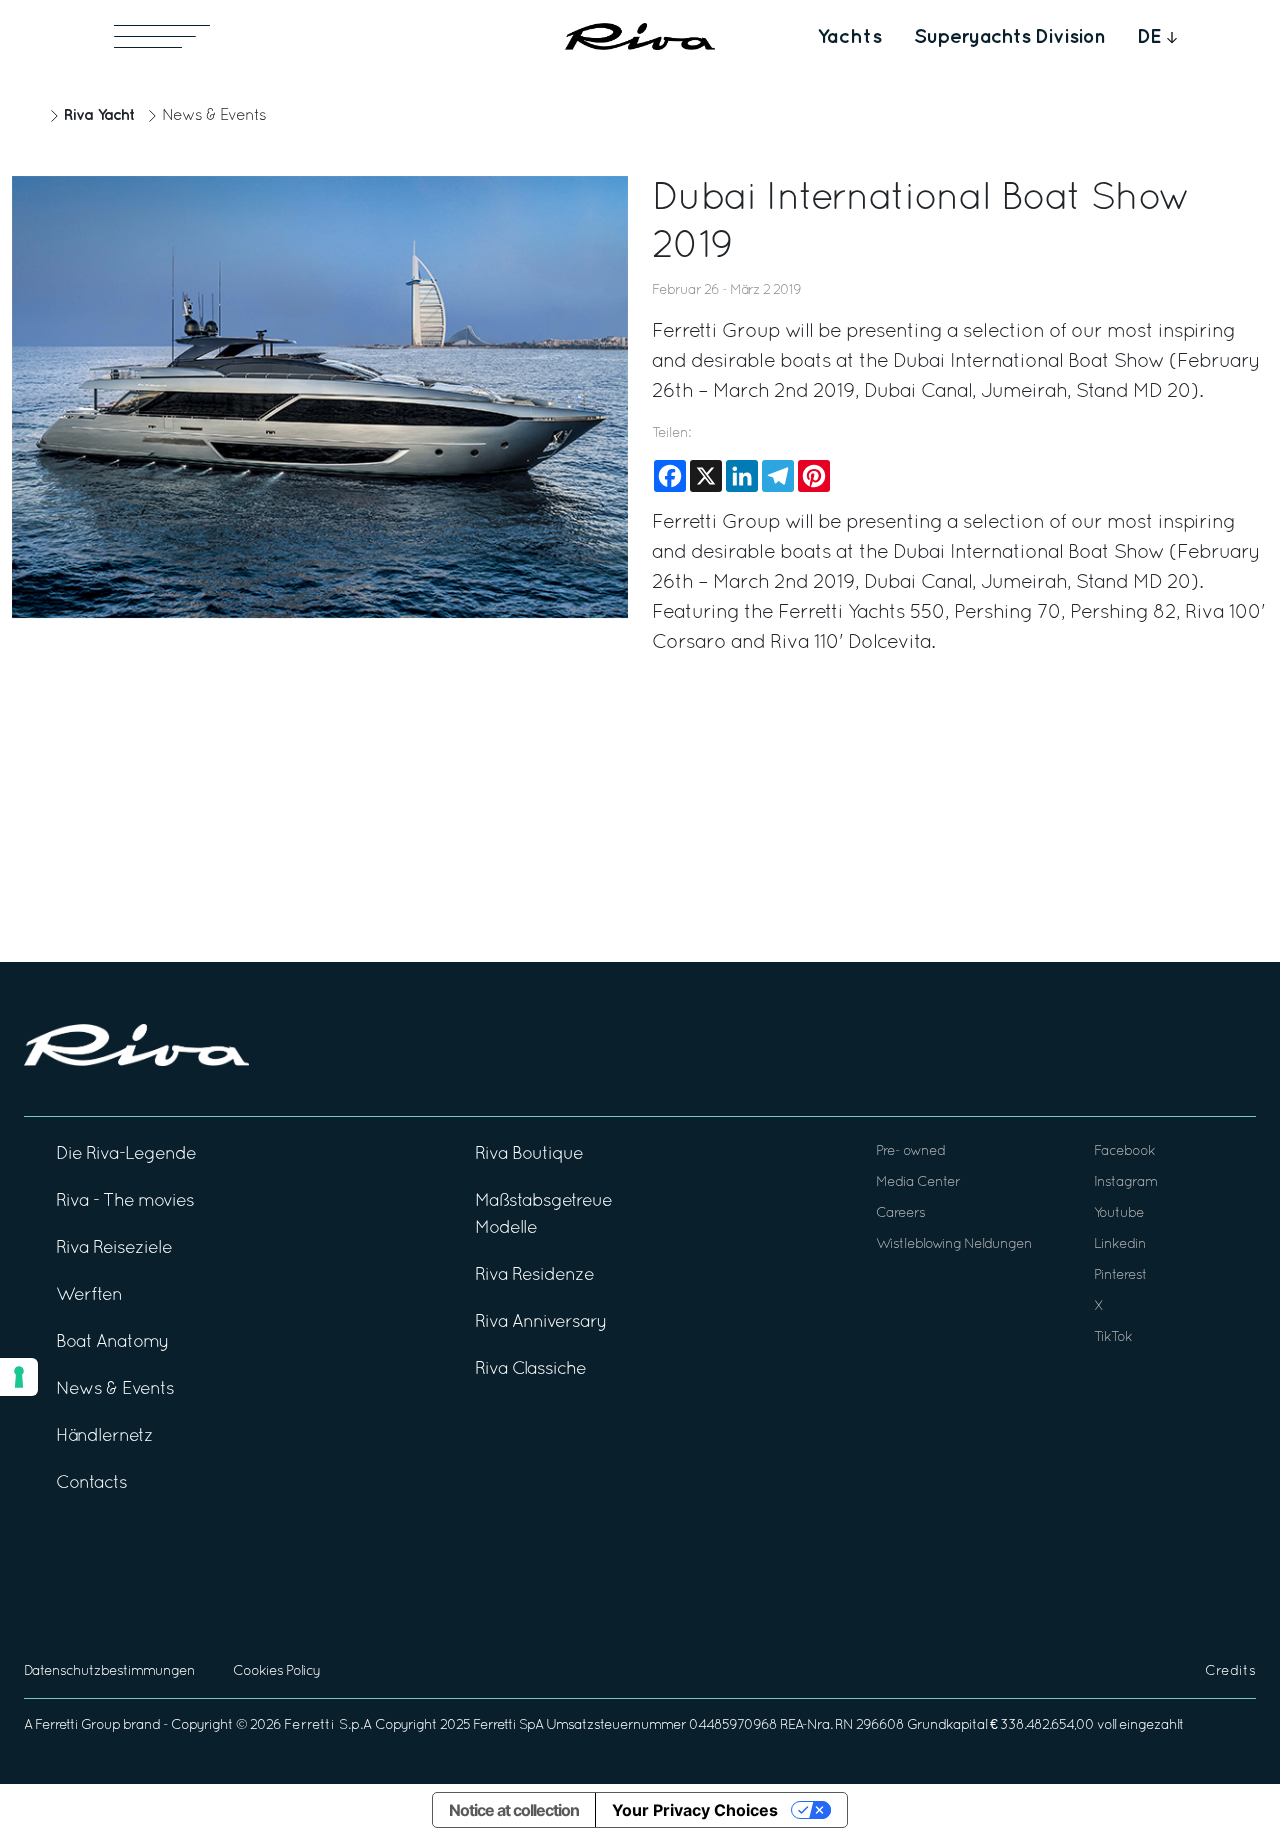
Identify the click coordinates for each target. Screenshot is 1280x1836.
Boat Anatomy (112, 1342)
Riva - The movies (125, 1201)
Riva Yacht (99, 115)
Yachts (849, 37)
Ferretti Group (77, 1725)
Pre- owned (910, 1151)
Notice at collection (514, 1810)
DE (1149, 37)
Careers (900, 1213)
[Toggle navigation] (162, 36)
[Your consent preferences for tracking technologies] (19, 1377)
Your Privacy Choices (695, 1810)
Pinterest (1120, 1275)
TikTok (1113, 1337)
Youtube (1119, 1213)
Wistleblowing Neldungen (954, 1244)
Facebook (1124, 1151)
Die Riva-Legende (126, 1154)
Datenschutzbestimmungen (109, 1671)
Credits (1230, 1671)
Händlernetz (104, 1436)
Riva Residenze (534, 1275)
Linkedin (1120, 1244)
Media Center (918, 1182)
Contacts (91, 1483)
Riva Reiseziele (114, 1248)
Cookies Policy (276, 1671)
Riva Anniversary (541, 1322)
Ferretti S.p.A (328, 1725)
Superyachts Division (1009, 37)
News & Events (214, 116)
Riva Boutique (529, 1154)
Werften (89, 1295)
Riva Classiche (530, 1369)
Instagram (1125, 1182)
